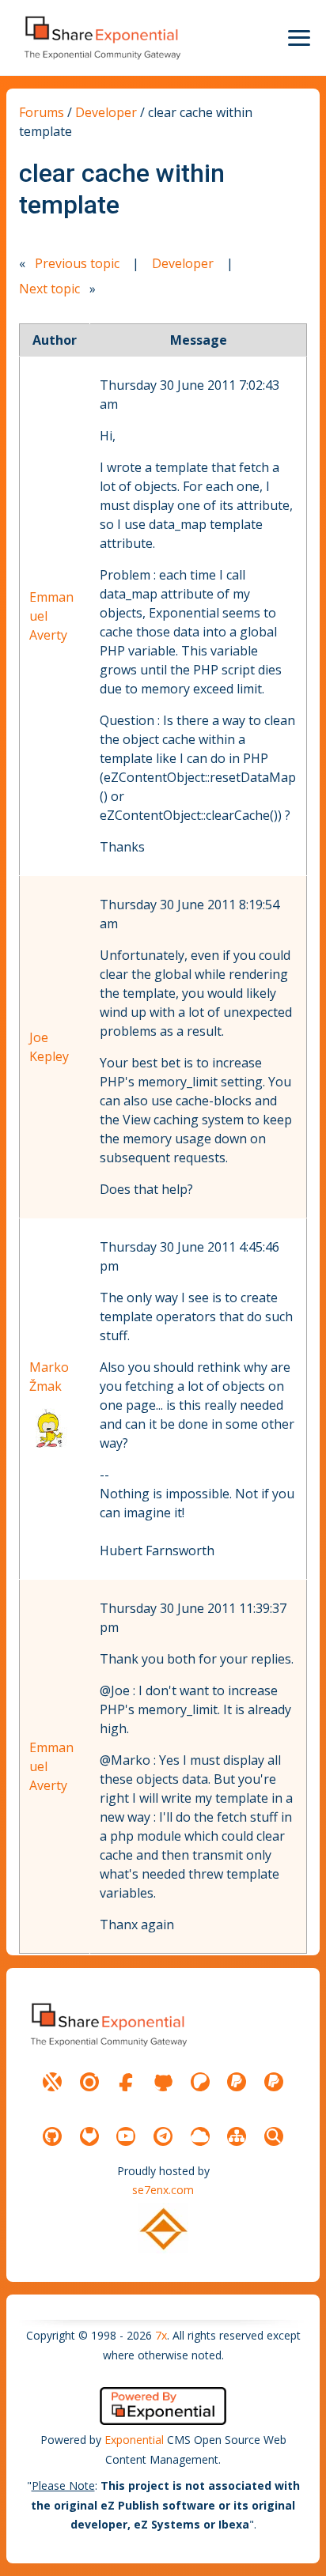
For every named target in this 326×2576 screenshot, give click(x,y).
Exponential (134, 2440)
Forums (42, 112)
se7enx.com (163, 2190)
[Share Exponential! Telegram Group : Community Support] (163, 2136)
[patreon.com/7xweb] (200, 2082)
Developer (106, 112)
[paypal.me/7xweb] (237, 2082)
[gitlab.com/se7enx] (89, 2136)
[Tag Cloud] (200, 2136)
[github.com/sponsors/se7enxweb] (163, 2082)
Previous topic (77, 263)
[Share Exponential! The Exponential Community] (101, 38)
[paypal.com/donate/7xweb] (274, 2082)
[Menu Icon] (299, 38)
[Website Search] (274, 2136)
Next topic (49, 289)
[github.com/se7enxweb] (52, 2136)
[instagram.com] (89, 2082)
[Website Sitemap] (237, 2136)
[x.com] (52, 2082)
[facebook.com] (126, 2082)
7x (161, 2335)
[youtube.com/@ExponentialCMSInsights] (126, 2136)
